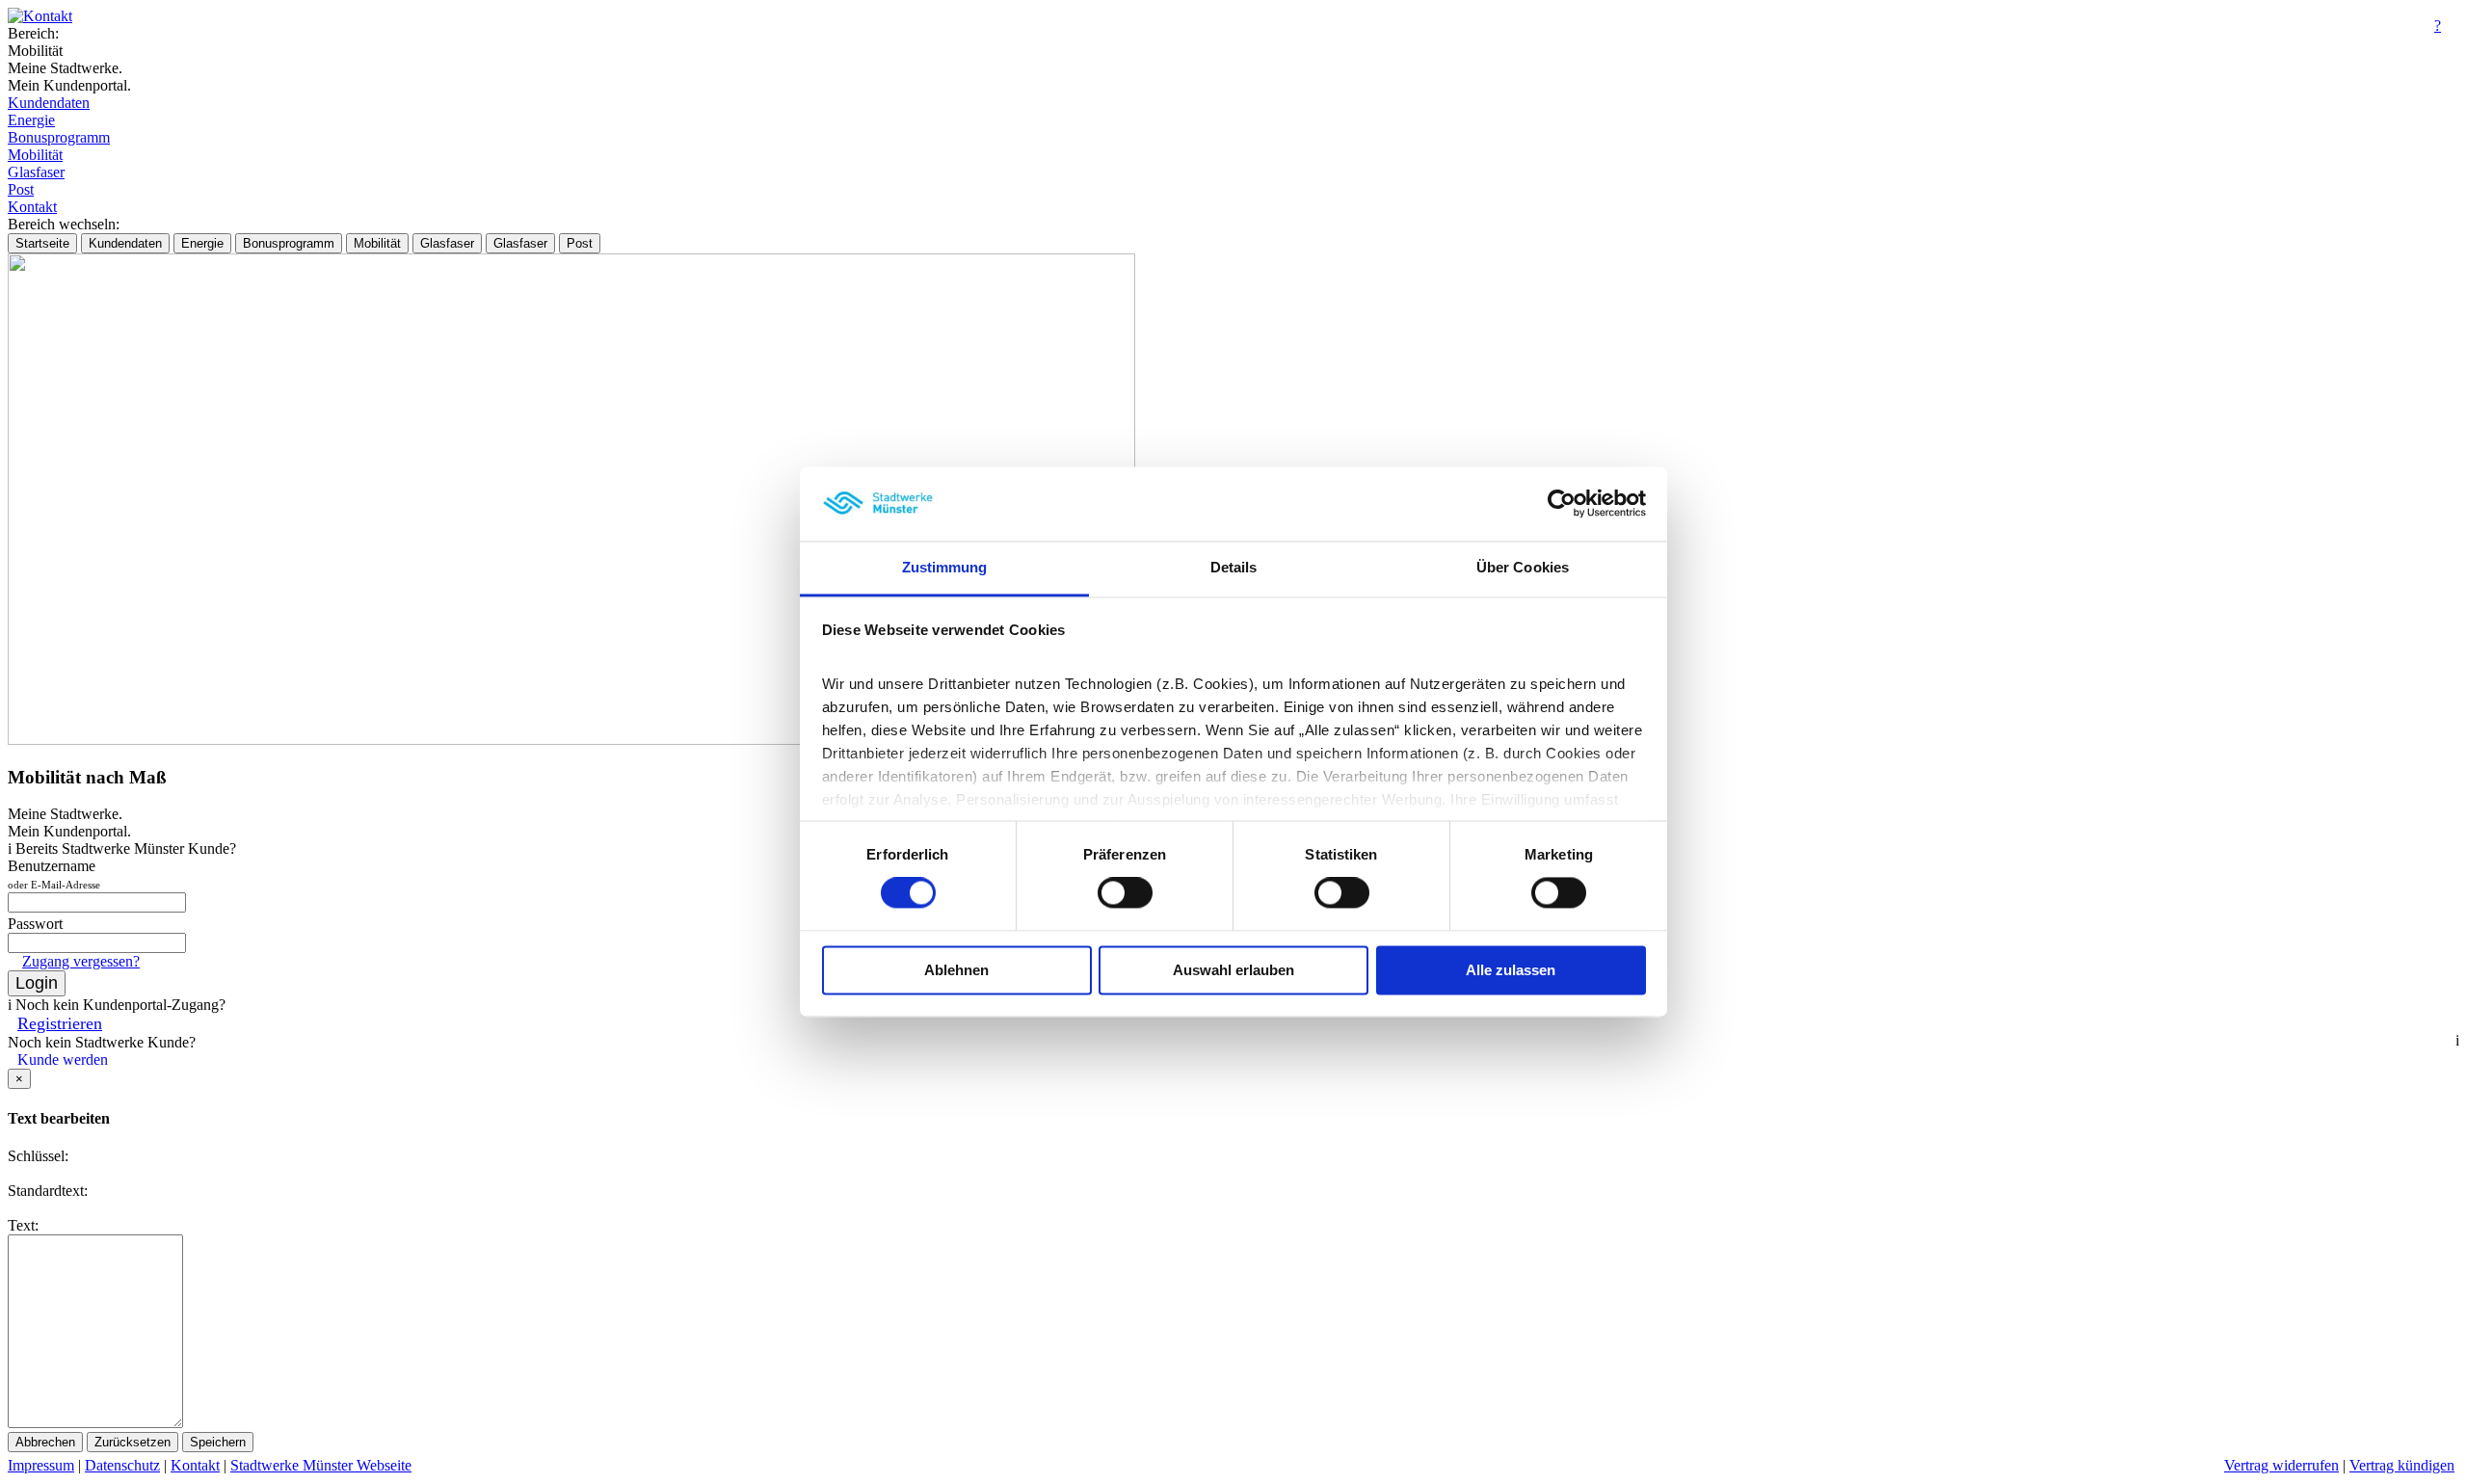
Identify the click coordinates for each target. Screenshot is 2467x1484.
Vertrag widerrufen (2281, 1465)
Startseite (42, 243)
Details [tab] (1234, 567)
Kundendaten (49, 103)
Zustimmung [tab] (945, 567)
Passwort (35, 924)
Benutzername (54, 874)
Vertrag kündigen (2402, 1465)
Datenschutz (122, 1465)
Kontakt (32, 207)
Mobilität (35, 155)
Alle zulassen (1511, 970)
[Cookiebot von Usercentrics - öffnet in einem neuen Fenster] (1562, 504)
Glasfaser (36, 172)
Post (21, 189)
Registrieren (60, 1023)
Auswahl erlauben (1233, 970)
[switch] (1125, 893)
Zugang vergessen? (81, 961)
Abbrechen (45, 1442)
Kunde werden (63, 1060)
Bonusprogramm (59, 137)
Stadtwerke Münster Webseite (321, 1465)
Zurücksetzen (133, 1442)
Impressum (41, 1465)
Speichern (218, 1442)
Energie (31, 120)
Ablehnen (956, 970)
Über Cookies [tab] (1523, 567)
